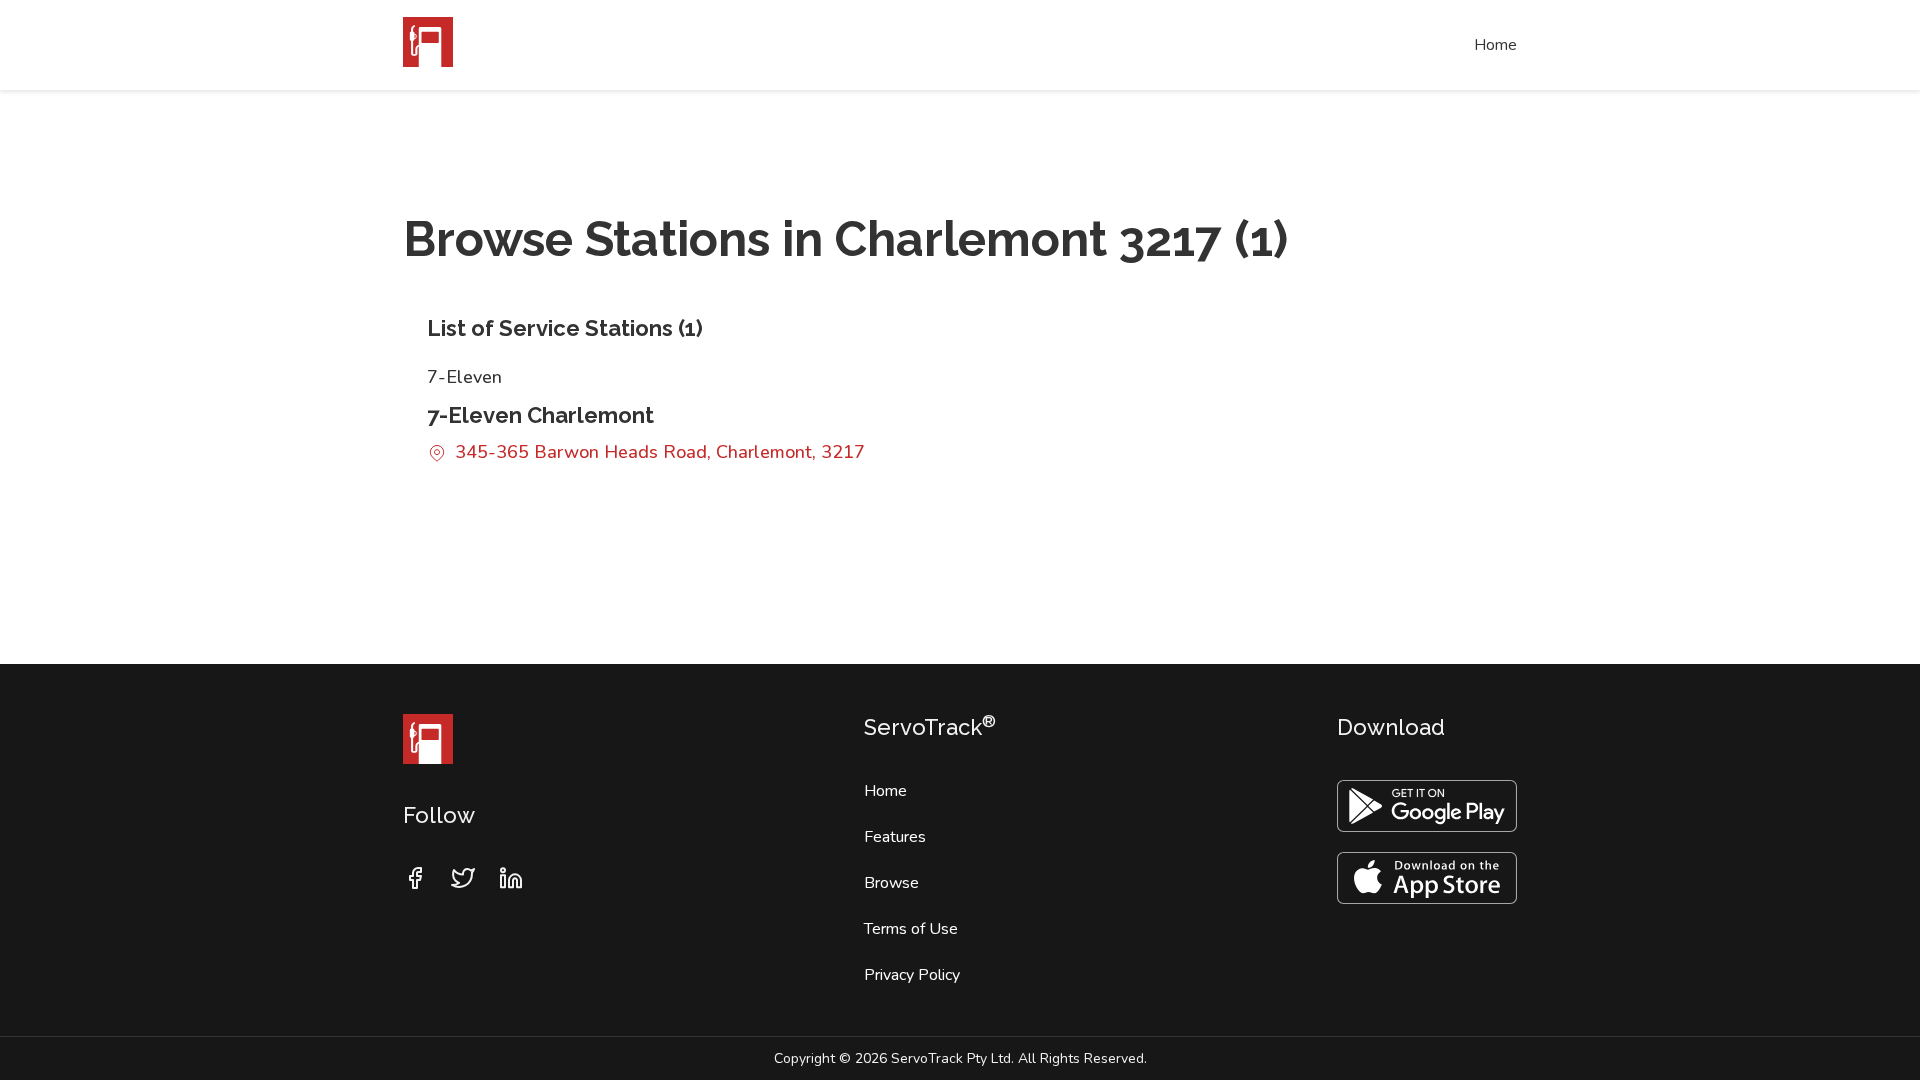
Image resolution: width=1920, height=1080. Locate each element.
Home (1495, 45)
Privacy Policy (912, 975)
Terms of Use (911, 929)
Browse (891, 883)
